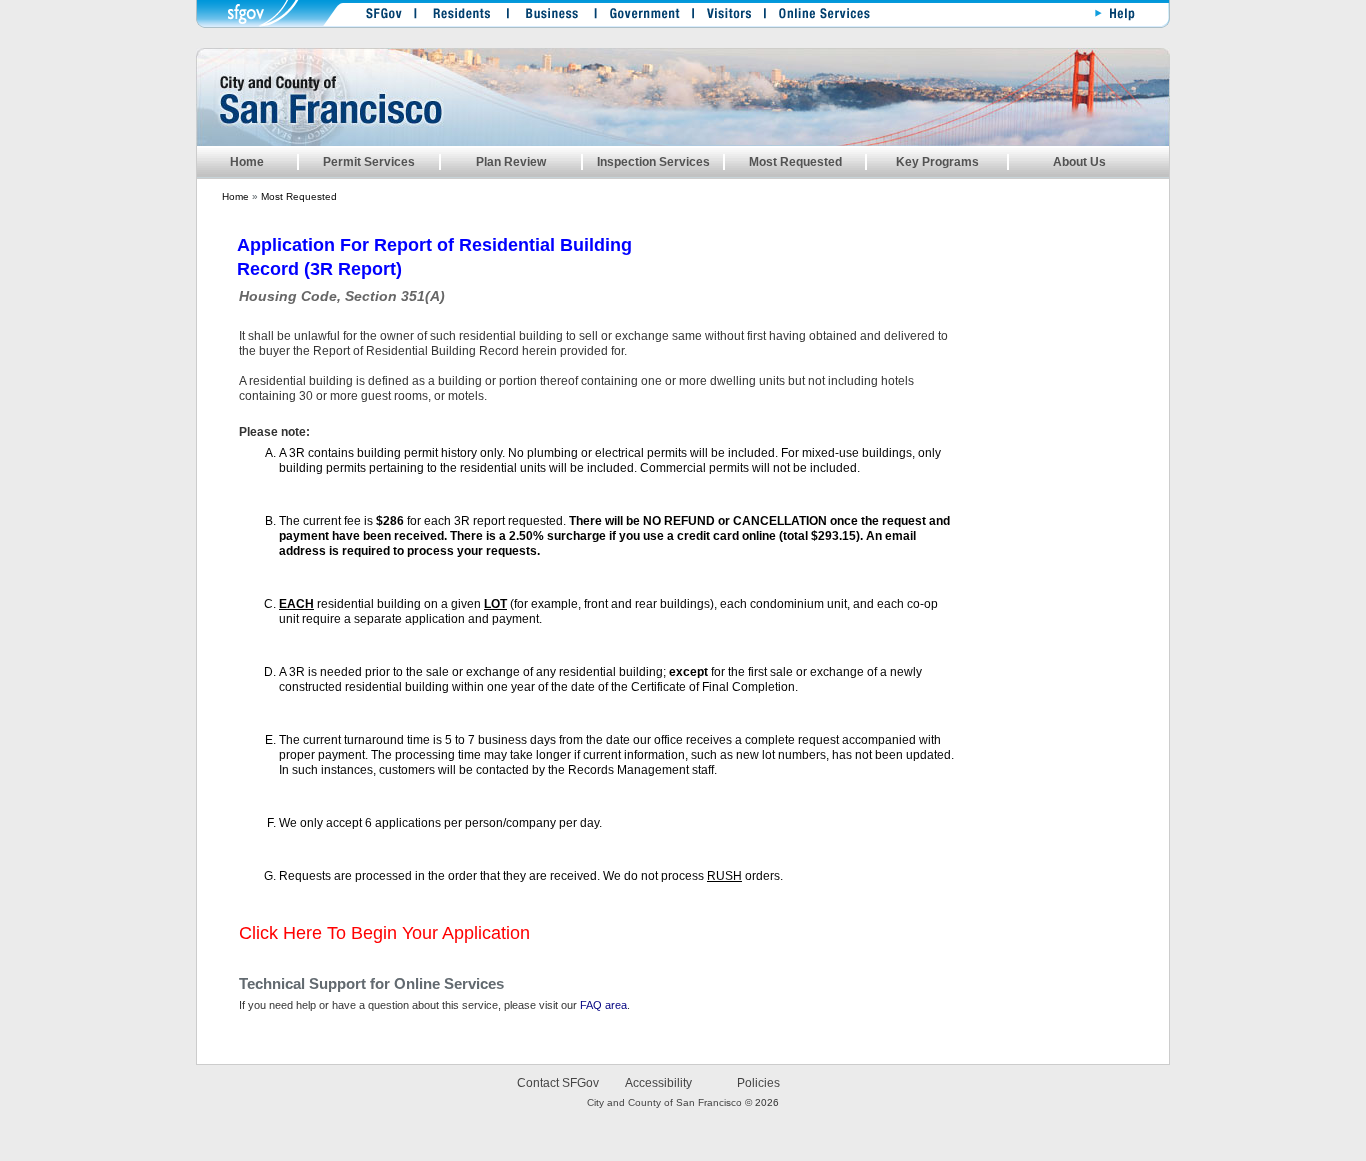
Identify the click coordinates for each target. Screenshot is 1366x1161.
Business (547, 17)
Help (1112, 17)
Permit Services (369, 162)
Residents (460, 17)
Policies (758, 1083)
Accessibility (658, 1083)
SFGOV (379, 17)
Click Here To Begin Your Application (384, 933)
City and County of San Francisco (664, 1102)
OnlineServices (815, 17)
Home (247, 162)
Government (640, 17)
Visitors (725, 17)
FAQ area (603, 1005)
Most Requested (795, 162)
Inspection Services (653, 162)
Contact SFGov (558, 1083)
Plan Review (511, 162)
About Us (1079, 162)
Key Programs (937, 162)
